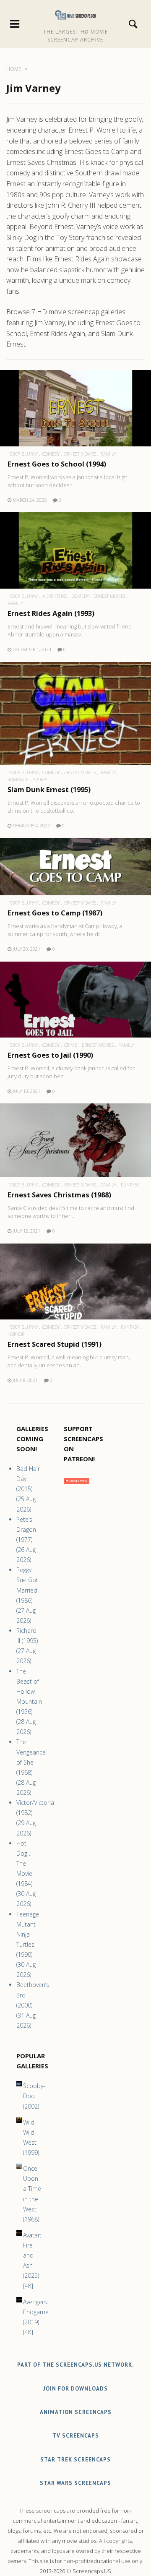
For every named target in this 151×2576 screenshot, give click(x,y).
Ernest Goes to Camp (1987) (55, 913)
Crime (71, 1045)
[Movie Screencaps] (76, 15)
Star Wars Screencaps (75, 2483)
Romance (18, 779)
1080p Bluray (23, 454)
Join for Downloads (75, 2389)
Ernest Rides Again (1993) (51, 613)
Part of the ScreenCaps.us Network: (75, 2365)
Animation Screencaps (76, 2412)
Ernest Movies (80, 454)
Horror (16, 1334)
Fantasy (130, 1185)
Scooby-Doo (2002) (34, 2096)
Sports (40, 779)
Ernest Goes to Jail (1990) (50, 1055)
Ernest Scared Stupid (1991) (55, 1344)
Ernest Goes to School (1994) (57, 464)
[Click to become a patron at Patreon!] (77, 1486)
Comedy (51, 454)
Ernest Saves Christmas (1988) (59, 1195)
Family (108, 454)
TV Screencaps (76, 2436)
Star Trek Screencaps (75, 2460)
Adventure (55, 596)
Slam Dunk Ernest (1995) (49, 789)
